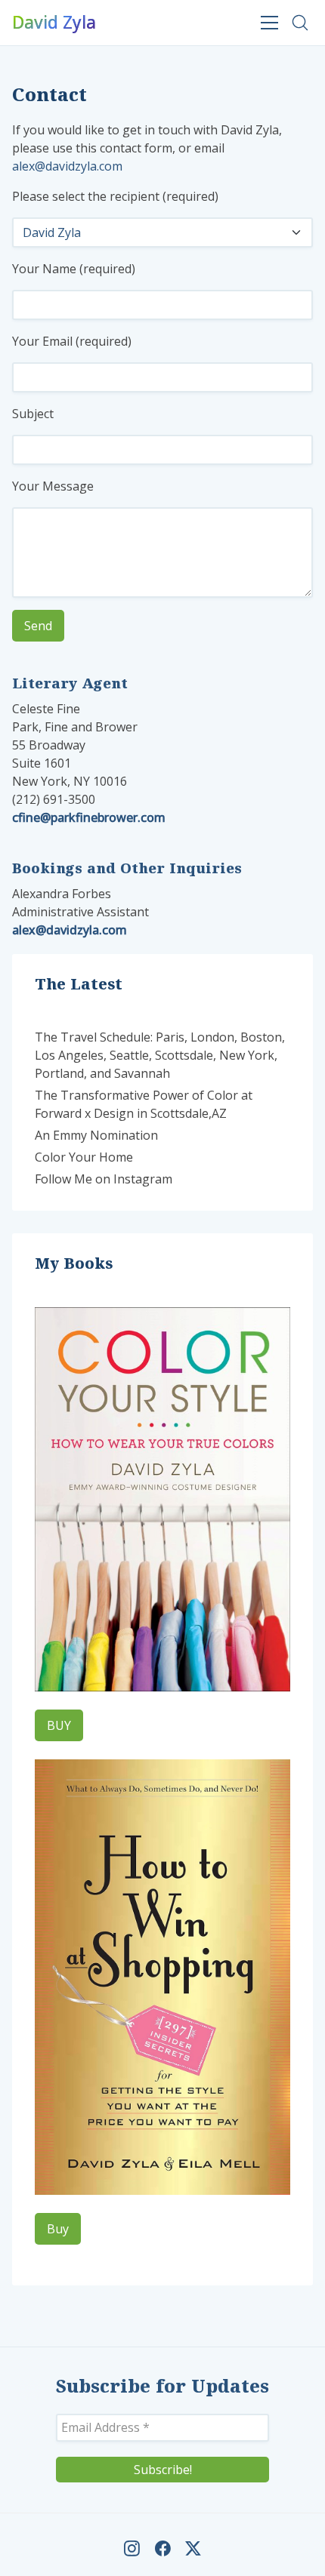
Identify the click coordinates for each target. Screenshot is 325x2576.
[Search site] (300, 23)
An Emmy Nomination (96, 1135)
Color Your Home (84, 1157)
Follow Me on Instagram (104, 1179)
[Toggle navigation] (270, 22)
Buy (58, 2229)
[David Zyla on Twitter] (193, 2548)
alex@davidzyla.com (67, 166)
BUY (59, 1725)
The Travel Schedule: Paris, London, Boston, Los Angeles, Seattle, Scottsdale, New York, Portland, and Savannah (160, 1055)
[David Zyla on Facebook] (163, 2548)
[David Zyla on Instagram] (132, 2548)
